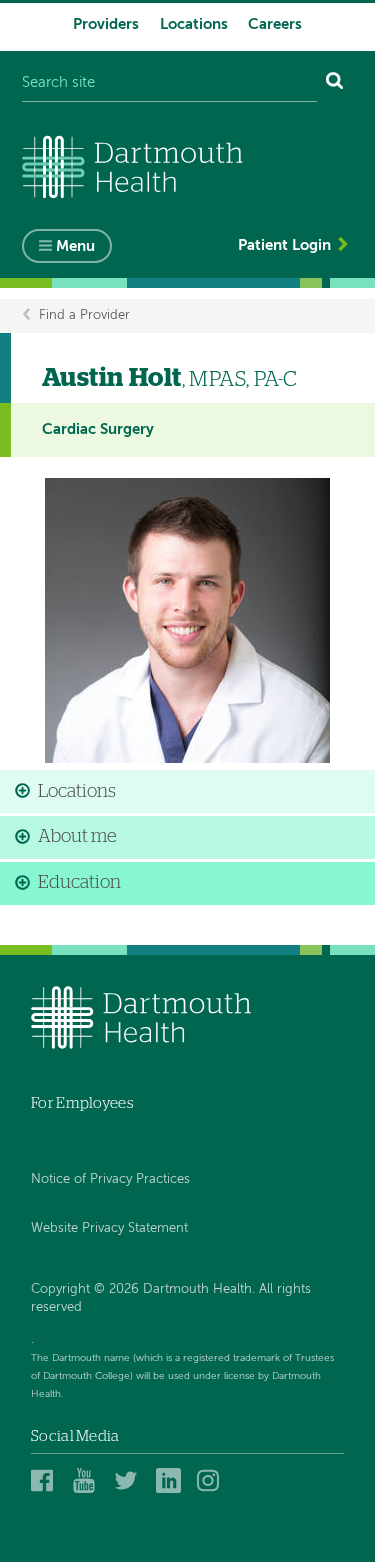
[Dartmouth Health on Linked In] (171, 1480)
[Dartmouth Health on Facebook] (46, 1480)
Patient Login (284, 245)
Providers (106, 24)
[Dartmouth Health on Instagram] (212, 1480)
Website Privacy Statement (109, 1228)
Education (79, 883)
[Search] (335, 83)
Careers (275, 24)
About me (77, 837)
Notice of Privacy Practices (110, 1179)
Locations (194, 24)
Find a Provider (84, 315)
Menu (75, 246)
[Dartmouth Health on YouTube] (88, 1480)
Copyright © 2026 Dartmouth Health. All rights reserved (171, 1298)
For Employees (82, 1103)
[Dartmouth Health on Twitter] (129, 1480)
